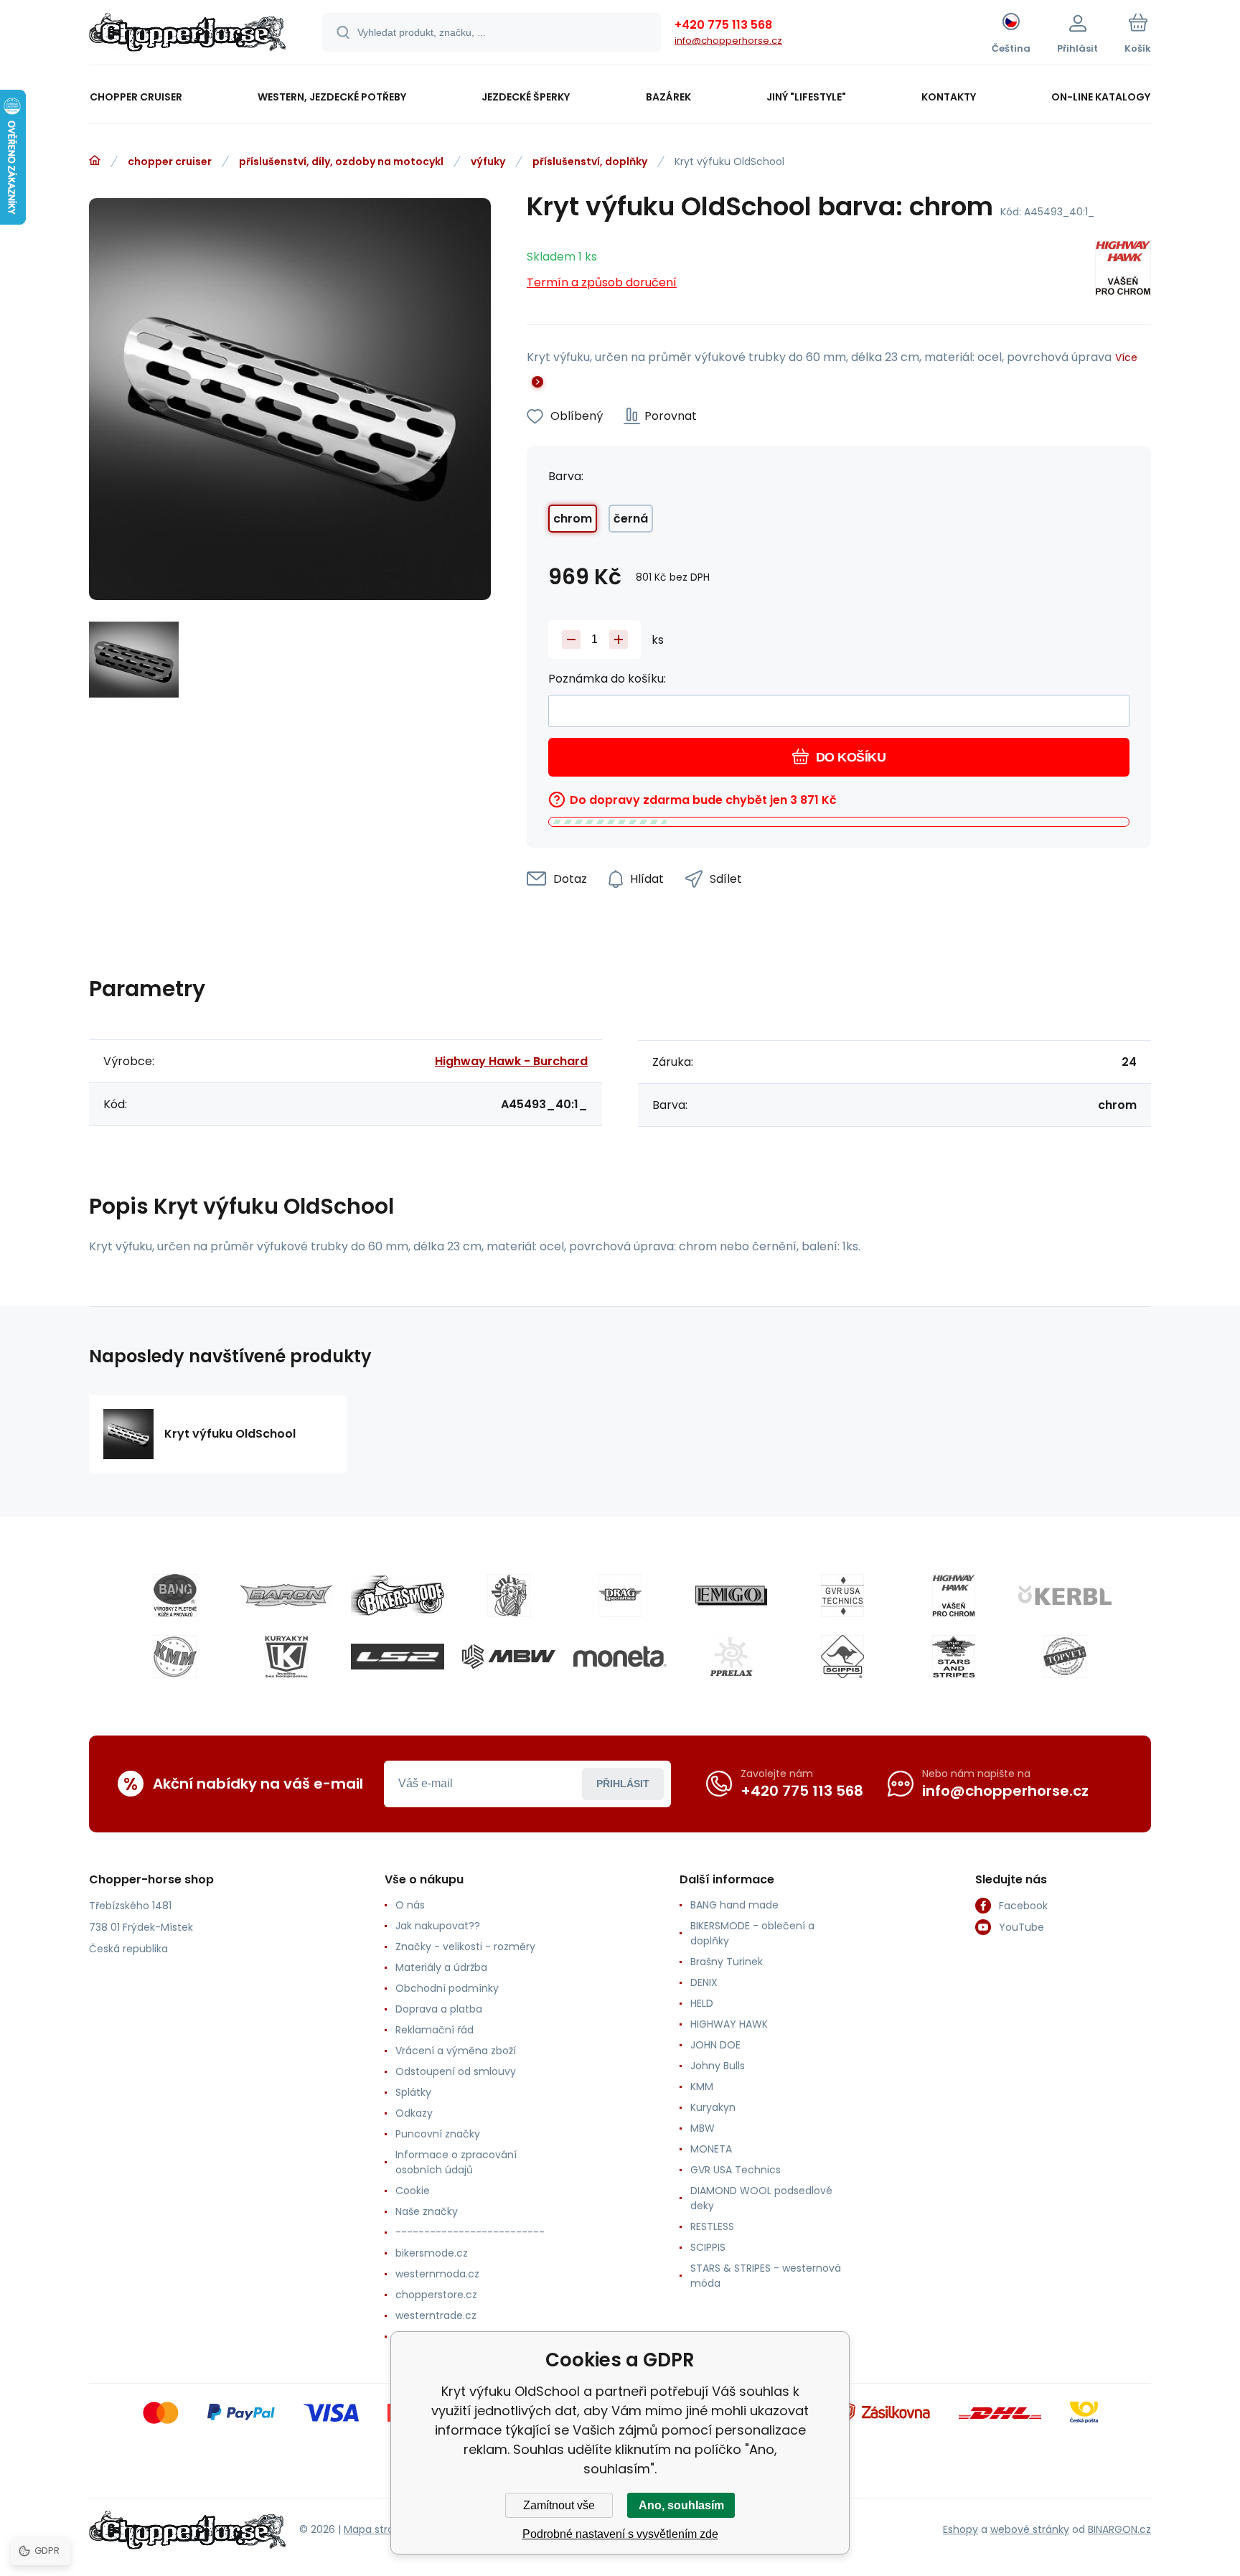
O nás (410, 1905)
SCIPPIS (708, 2247)
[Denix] (509, 1596)
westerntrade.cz (436, 2315)
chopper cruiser (170, 161)
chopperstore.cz (436, 2295)
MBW (703, 2128)
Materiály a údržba (441, 1967)
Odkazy (414, 2113)
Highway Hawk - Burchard (511, 1061)
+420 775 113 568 (723, 25)
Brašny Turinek (727, 1962)
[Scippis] (842, 1657)
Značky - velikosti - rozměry (465, 1947)
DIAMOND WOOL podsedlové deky (761, 2198)
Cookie (413, 2191)
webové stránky (1030, 2529)
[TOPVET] (1065, 1657)
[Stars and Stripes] (954, 1657)
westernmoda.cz (437, 2274)
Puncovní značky (438, 2134)
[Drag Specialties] (620, 1596)
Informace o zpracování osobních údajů (456, 2162)
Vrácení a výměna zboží (456, 2051)
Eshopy (960, 2529)
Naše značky (427, 2211)
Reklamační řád (435, 2030)
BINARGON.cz (1119, 2529)
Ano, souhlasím (681, 2505)
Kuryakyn (713, 2107)
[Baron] (286, 1596)
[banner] (188, 34)
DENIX (704, 1982)
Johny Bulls (718, 2066)
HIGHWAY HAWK (729, 2024)
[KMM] (175, 1657)
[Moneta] (620, 1657)
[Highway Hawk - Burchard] (1123, 270)
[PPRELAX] (731, 1657)
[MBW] (509, 1657)
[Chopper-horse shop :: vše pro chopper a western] (95, 161)
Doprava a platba (439, 2009)
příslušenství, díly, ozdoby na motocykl (341, 161)
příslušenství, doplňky (590, 161)
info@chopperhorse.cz (728, 41)
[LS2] (398, 1657)
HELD (702, 2003)
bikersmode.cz (432, 2253)
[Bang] (175, 1596)
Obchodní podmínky (447, 1988)
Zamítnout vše (559, 2505)
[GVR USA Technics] (842, 1596)
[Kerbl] (1065, 1596)
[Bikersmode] (398, 1596)
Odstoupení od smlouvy (456, 2071)
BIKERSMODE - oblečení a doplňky (752, 1933)
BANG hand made (734, 1905)
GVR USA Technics (736, 2170)
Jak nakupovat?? (438, 1926)
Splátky (413, 2092)
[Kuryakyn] (286, 1657)
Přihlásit (623, 1784)
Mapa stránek (378, 2529)
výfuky (488, 161)
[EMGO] (731, 1596)
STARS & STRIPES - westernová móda (766, 2276)
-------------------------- (470, 2232)
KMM (702, 2086)
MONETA (711, 2149)
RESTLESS (712, 2226)
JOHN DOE (715, 2045)
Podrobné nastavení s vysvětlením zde (620, 2534)
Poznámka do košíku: (607, 679)
